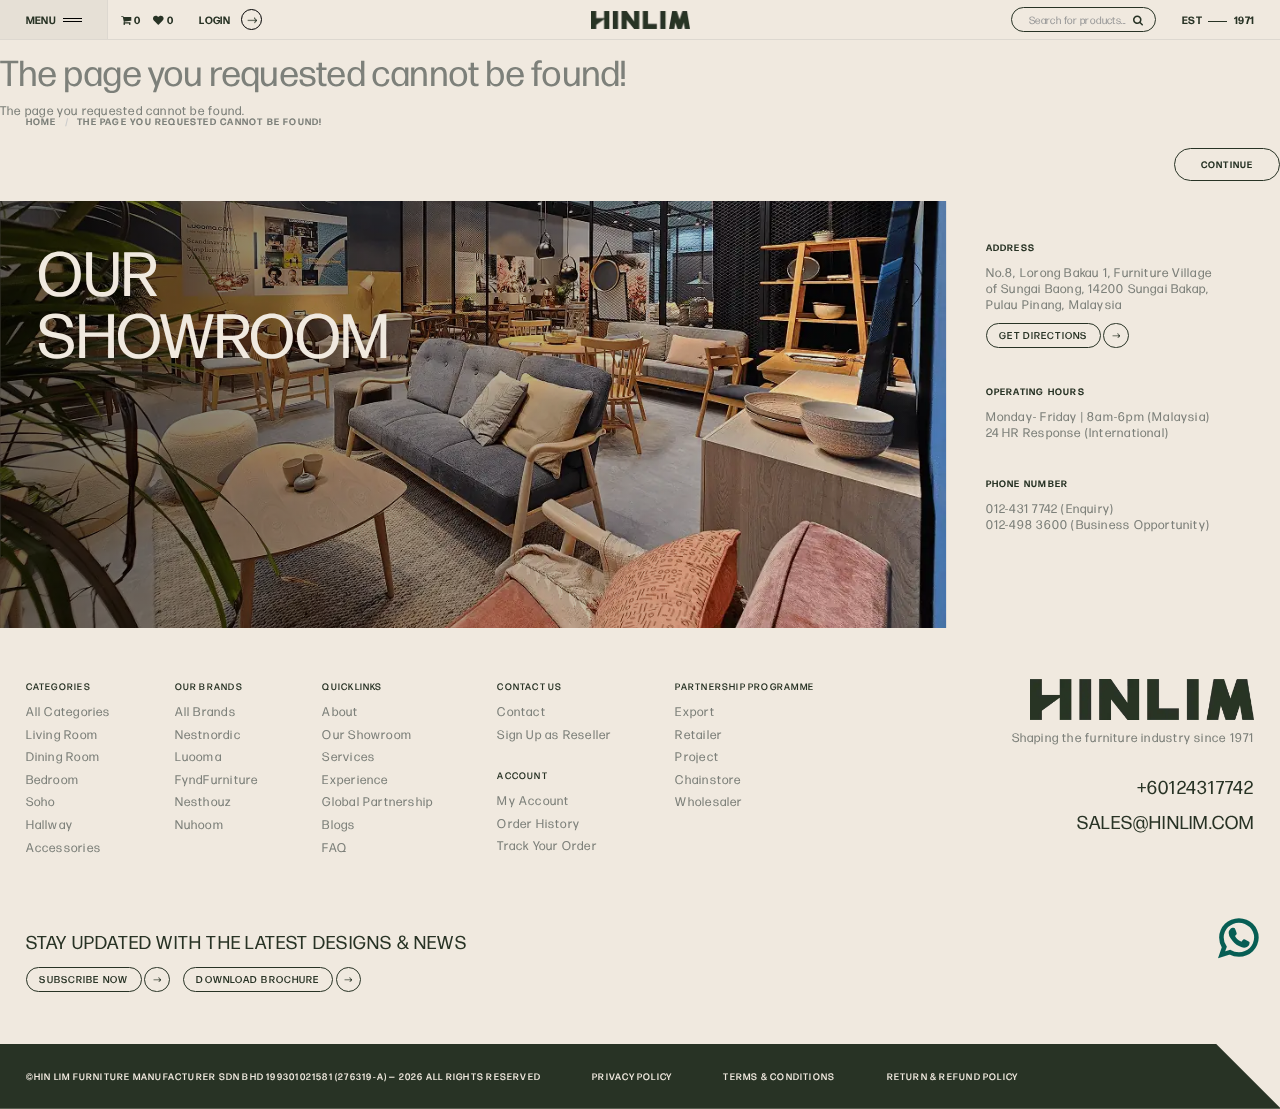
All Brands (205, 711)
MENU (41, 20)
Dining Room (63, 756)
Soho (41, 801)
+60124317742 (1196, 786)
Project (697, 756)
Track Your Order (546, 845)
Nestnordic (208, 734)
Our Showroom (367, 734)
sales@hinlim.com (1165, 821)
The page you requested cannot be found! (199, 121)
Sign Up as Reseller (554, 734)
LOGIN (214, 19)
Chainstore (708, 779)
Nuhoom (199, 824)
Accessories (63, 847)
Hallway (50, 824)
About (340, 711)
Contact (521, 711)
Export (694, 711)
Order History (538, 823)
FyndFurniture (217, 779)
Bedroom (53, 779)
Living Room (62, 734)
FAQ (334, 847)
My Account (533, 800)
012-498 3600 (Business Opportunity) (1098, 524)
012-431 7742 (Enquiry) (1050, 508)
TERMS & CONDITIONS (779, 1076)
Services (348, 756)
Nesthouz (203, 801)
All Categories (68, 711)
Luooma (198, 756)
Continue (1227, 164)
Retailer (698, 734)
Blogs (338, 824)
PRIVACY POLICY (632, 1076)
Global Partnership (377, 801)
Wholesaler (708, 801)
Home (41, 121)
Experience (355, 779)
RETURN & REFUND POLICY (953, 1076)
